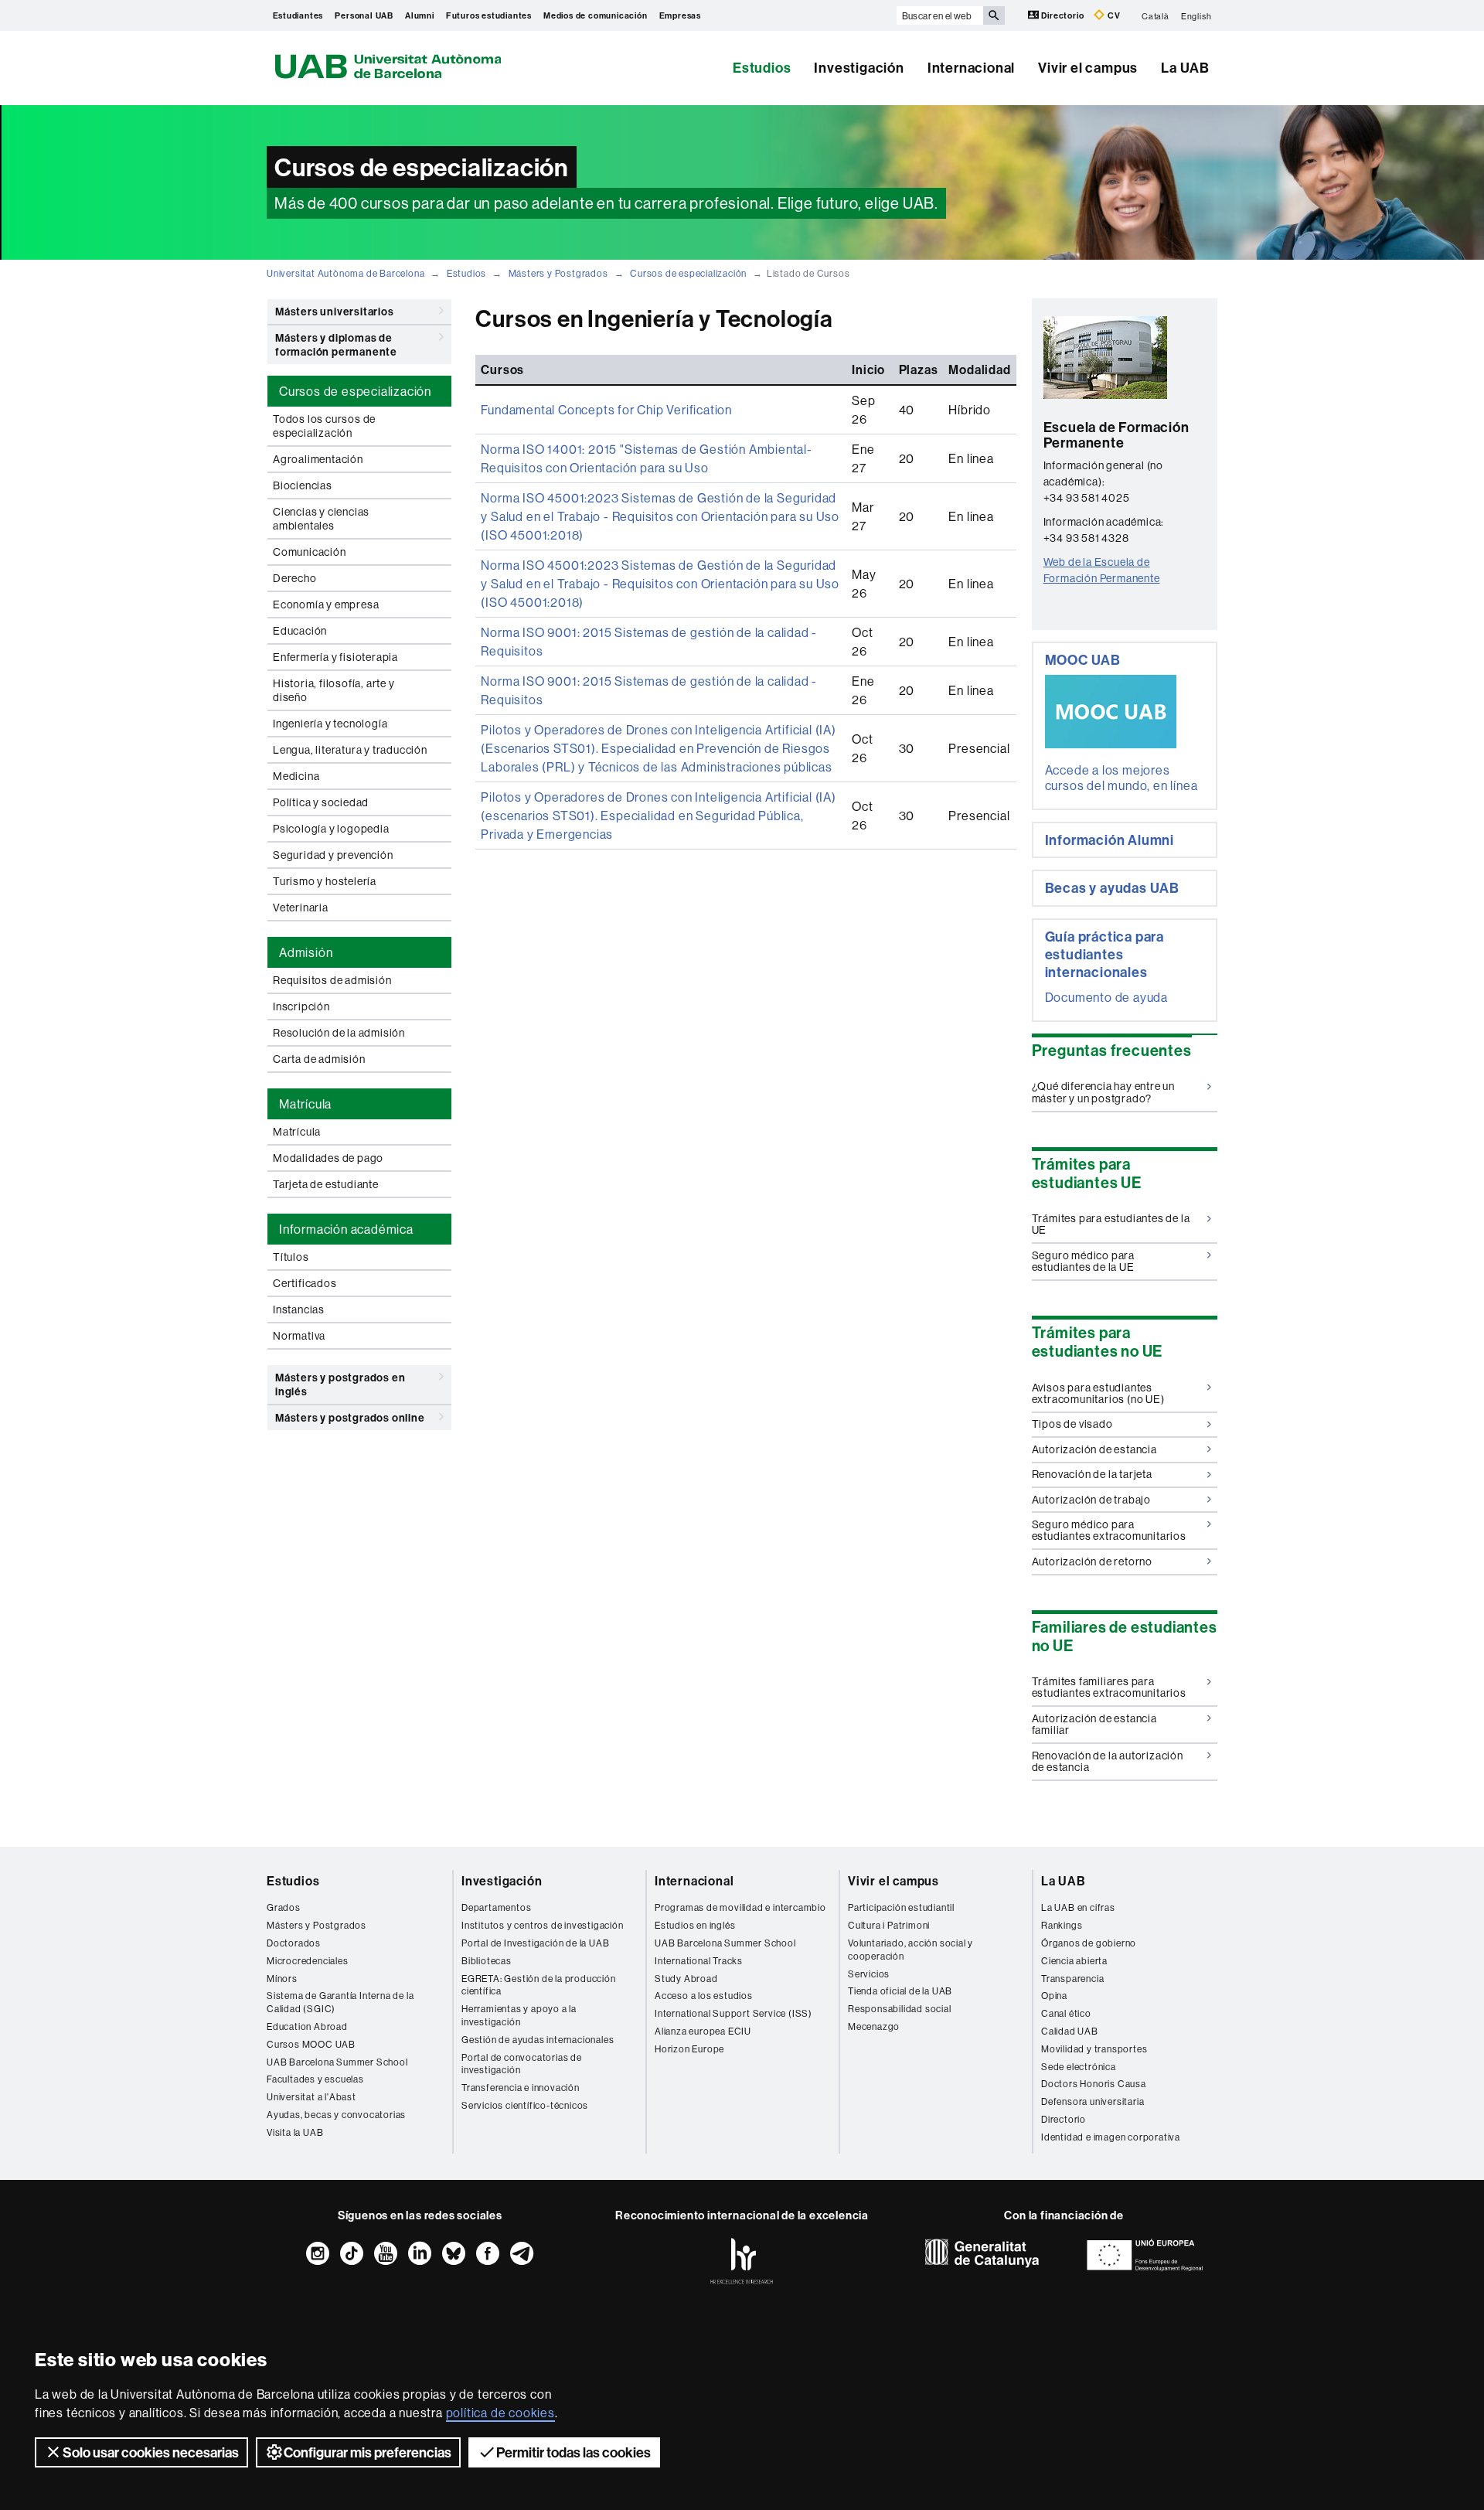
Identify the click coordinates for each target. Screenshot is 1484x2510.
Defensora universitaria (1093, 2101)
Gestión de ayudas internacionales (538, 2040)
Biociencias (303, 485)
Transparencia (1072, 1979)
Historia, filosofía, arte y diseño (334, 690)
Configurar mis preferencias (368, 2452)
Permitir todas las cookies (574, 2452)
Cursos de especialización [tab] (355, 391)
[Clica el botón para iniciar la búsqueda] (994, 15)
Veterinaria (301, 908)
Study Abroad (686, 1979)
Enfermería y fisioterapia (335, 657)
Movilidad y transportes (1094, 2049)
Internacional (971, 68)
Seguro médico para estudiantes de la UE (1083, 1261)
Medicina (296, 776)
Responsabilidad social (900, 2009)
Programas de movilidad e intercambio (740, 1907)
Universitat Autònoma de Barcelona (345, 273)
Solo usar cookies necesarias (151, 2452)
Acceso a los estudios (704, 1996)
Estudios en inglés (695, 1925)
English (1196, 15)
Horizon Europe (689, 2049)
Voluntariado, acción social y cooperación (910, 1950)
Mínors (282, 1979)
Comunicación (310, 552)
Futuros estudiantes (489, 15)
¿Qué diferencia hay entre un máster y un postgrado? (1103, 1092)
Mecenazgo (874, 2026)
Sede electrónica (1079, 2067)
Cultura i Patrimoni (889, 1925)
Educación (300, 631)
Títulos (291, 1257)
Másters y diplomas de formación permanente (336, 345)
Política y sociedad (321, 802)
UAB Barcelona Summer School (337, 2062)
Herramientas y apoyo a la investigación (519, 2015)
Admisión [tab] (306, 952)
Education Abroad (307, 2026)
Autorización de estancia (1094, 1449)
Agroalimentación (318, 459)
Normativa (299, 1336)
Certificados (305, 1283)
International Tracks (699, 1961)
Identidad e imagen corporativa (1111, 2137)
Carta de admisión (319, 1059)
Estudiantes (298, 15)
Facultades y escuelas (315, 2079)
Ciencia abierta (1074, 1961)
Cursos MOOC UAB (311, 2044)
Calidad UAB (1070, 2031)
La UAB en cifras (1078, 1907)
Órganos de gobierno (1089, 1943)
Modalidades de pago (328, 1158)
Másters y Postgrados (558, 273)
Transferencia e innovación (521, 2088)
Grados (284, 1907)
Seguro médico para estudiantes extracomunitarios (1109, 1530)
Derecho (295, 578)
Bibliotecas (487, 1961)
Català (1156, 15)
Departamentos (496, 1907)
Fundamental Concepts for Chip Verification (606, 410)
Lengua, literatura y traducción (350, 750)
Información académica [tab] (346, 1229)
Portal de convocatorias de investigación (522, 2064)
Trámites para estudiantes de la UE (1111, 1224)
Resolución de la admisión (339, 1033)
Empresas (680, 15)
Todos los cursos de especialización (324, 426)
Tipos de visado (1072, 1424)
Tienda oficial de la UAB (900, 1991)
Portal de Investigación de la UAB (535, 1943)
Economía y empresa (326, 605)
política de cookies (500, 2413)
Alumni (420, 15)
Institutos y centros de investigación (543, 1925)
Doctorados (294, 1943)
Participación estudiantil (901, 1907)
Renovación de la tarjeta (1092, 1474)
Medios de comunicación (596, 15)
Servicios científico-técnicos (525, 2105)
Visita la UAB (295, 2132)
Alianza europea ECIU (703, 2031)
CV (1113, 15)
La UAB (1185, 68)
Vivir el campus (1088, 68)
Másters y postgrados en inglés (340, 1384)
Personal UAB (364, 15)
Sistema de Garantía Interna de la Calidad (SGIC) (340, 2002)
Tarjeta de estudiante (326, 1184)
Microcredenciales (308, 1961)
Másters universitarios (335, 312)
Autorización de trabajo (1091, 1500)
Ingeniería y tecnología (330, 724)
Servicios (869, 1974)
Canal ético (1066, 2013)
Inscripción (301, 1006)
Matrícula (297, 1132)
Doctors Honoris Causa (1094, 2084)
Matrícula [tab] (305, 1104)
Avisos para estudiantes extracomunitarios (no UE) (1098, 1393)
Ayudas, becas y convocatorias (336, 2115)
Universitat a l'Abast (311, 2097)
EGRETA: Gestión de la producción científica (539, 1985)
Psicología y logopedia (331, 829)
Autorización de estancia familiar (1094, 1724)
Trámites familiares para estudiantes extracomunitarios (1109, 1687)
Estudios (762, 68)
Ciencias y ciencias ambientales (321, 519)
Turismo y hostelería (325, 881)
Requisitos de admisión (332, 980)
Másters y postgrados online (350, 1418)
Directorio (1063, 15)
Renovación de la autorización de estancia (1108, 1761)
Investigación (859, 68)
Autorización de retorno (1092, 1562)
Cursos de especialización (688, 273)
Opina (1054, 1996)
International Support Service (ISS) (733, 2013)
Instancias (299, 1309)
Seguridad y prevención (333, 855)
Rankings (1062, 1925)
